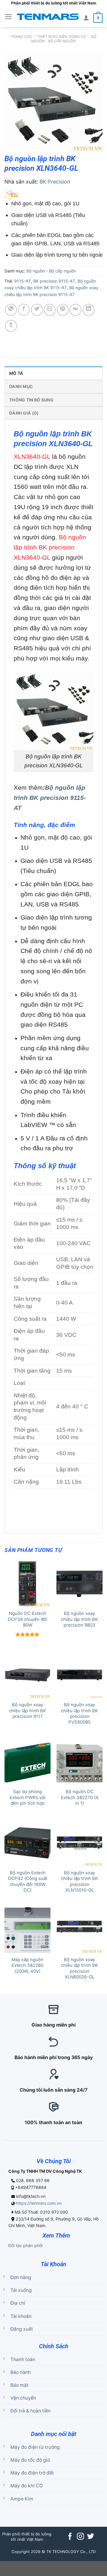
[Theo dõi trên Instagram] (80, 2537)
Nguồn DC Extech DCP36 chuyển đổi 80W (27, 1619)
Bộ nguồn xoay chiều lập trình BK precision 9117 (27, 1711)
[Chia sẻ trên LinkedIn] (89, 310)
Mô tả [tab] (16, 373)
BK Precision (55, 182)
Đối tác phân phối (25, 2245)
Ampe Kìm (22, 2499)
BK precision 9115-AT (54, 281)
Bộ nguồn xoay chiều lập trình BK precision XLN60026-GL (80, 1968)
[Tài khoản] (86, 18)
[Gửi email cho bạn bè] (50, 310)
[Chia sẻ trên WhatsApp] (11, 310)
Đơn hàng (21, 2277)
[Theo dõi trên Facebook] (70, 2537)
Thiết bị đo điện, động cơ (62, 37)
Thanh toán (23, 2359)
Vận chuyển (23, 2398)
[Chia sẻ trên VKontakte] (75, 310)
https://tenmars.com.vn (39, 2203)
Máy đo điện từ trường (35, 2447)
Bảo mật (19, 2385)
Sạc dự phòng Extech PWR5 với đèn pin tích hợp (28, 1797)
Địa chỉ (18, 2303)
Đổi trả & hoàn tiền (30, 2411)
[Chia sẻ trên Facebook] (24, 310)
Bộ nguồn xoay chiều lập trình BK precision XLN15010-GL (80, 1881)
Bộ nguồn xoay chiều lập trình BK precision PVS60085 (80, 1713)
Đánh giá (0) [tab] (24, 413)
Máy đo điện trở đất (32, 2473)
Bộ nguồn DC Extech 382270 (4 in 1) (80, 1797)
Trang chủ (21, 37)
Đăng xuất (22, 2329)
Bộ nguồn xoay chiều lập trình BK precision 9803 (80, 1619)
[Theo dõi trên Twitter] (91, 2537)
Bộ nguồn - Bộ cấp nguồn (64, 39)
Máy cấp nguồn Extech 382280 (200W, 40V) (27, 1966)
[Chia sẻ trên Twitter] (37, 310)
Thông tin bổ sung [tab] (31, 400)
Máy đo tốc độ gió (30, 2460)
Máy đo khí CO (27, 2486)
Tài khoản (21, 2316)
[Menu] (8, 17)
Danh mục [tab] (21, 386)
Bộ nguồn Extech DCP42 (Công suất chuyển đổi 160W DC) (28, 1881)
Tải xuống (21, 2290)
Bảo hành (21, 2372)
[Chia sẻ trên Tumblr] (11, 326)
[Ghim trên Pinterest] (63, 310)
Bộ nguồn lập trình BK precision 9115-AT (50, 798)
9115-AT (23, 281)
